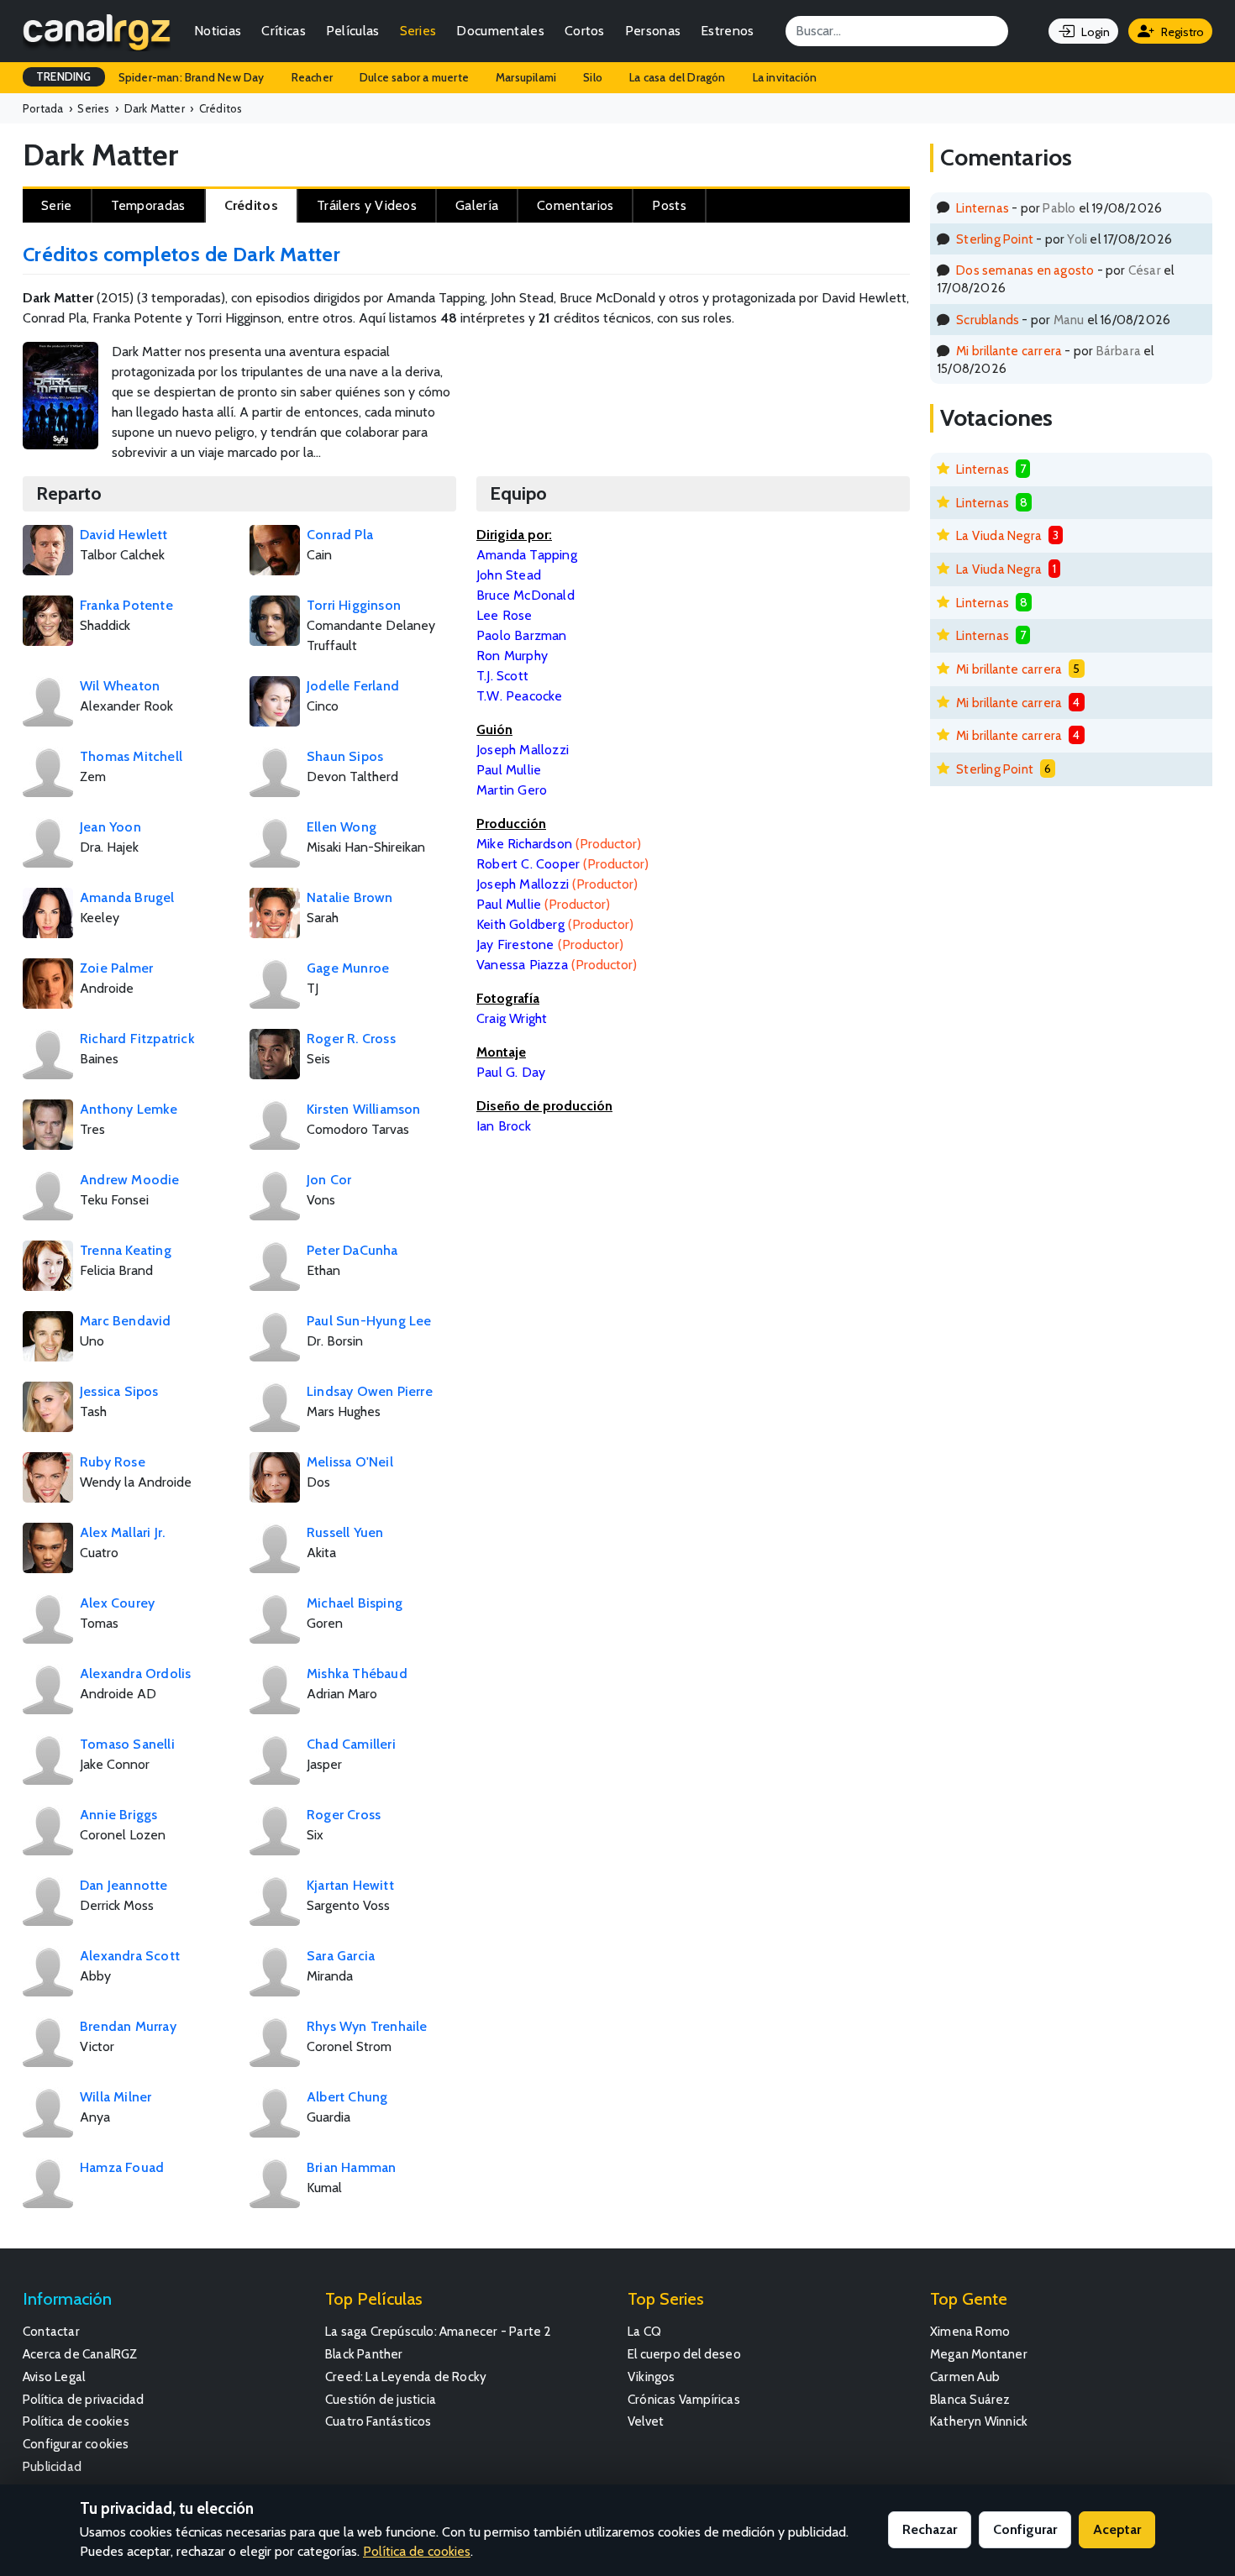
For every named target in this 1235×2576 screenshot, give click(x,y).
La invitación (785, 77)
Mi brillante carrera (1009, 351)
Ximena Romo (970, 2331)
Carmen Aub (965, 2377)
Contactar (51, 2331)
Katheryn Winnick (979, 2421)
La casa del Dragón (678, 77)
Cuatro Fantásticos (378, 2421)
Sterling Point (995, 239)
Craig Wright (512, 1018)
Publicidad (52, 2466)
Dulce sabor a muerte (414, 77)
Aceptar (1117, 2529)
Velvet (646, 2421)
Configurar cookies (76, 2444)
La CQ (644, 2331)
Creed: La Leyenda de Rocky (406, 2377)
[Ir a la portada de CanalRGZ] (97, 31)
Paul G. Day (511, 1072)
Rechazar (930, 2529)
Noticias (218, 31)
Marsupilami (526, 77)
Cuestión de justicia (381, 2399)
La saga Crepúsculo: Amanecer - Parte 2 (439, 2331)
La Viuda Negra (999, 535)
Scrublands (988, 320)
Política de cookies (76, 2421)
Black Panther (364, 2354)
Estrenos (727, 31)
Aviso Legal (54, 2377)
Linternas (983, 208)
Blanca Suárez (970, 2399)
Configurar (1025, 2529)
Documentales (500, 31)
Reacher (312, 77)
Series (418, 31)
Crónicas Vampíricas (684, 2399)
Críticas (283, 31)
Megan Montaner (979, 2354)
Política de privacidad (83, 2399)
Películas (353, 31)
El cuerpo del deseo (684, 2354)
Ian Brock (504, 1126)
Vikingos (652, 2377)
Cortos (585, 31)
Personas (653, 31)
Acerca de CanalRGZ (80, 2354)
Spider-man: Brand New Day (192, 77)
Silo (593, 77)
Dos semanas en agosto (1025, 270)
